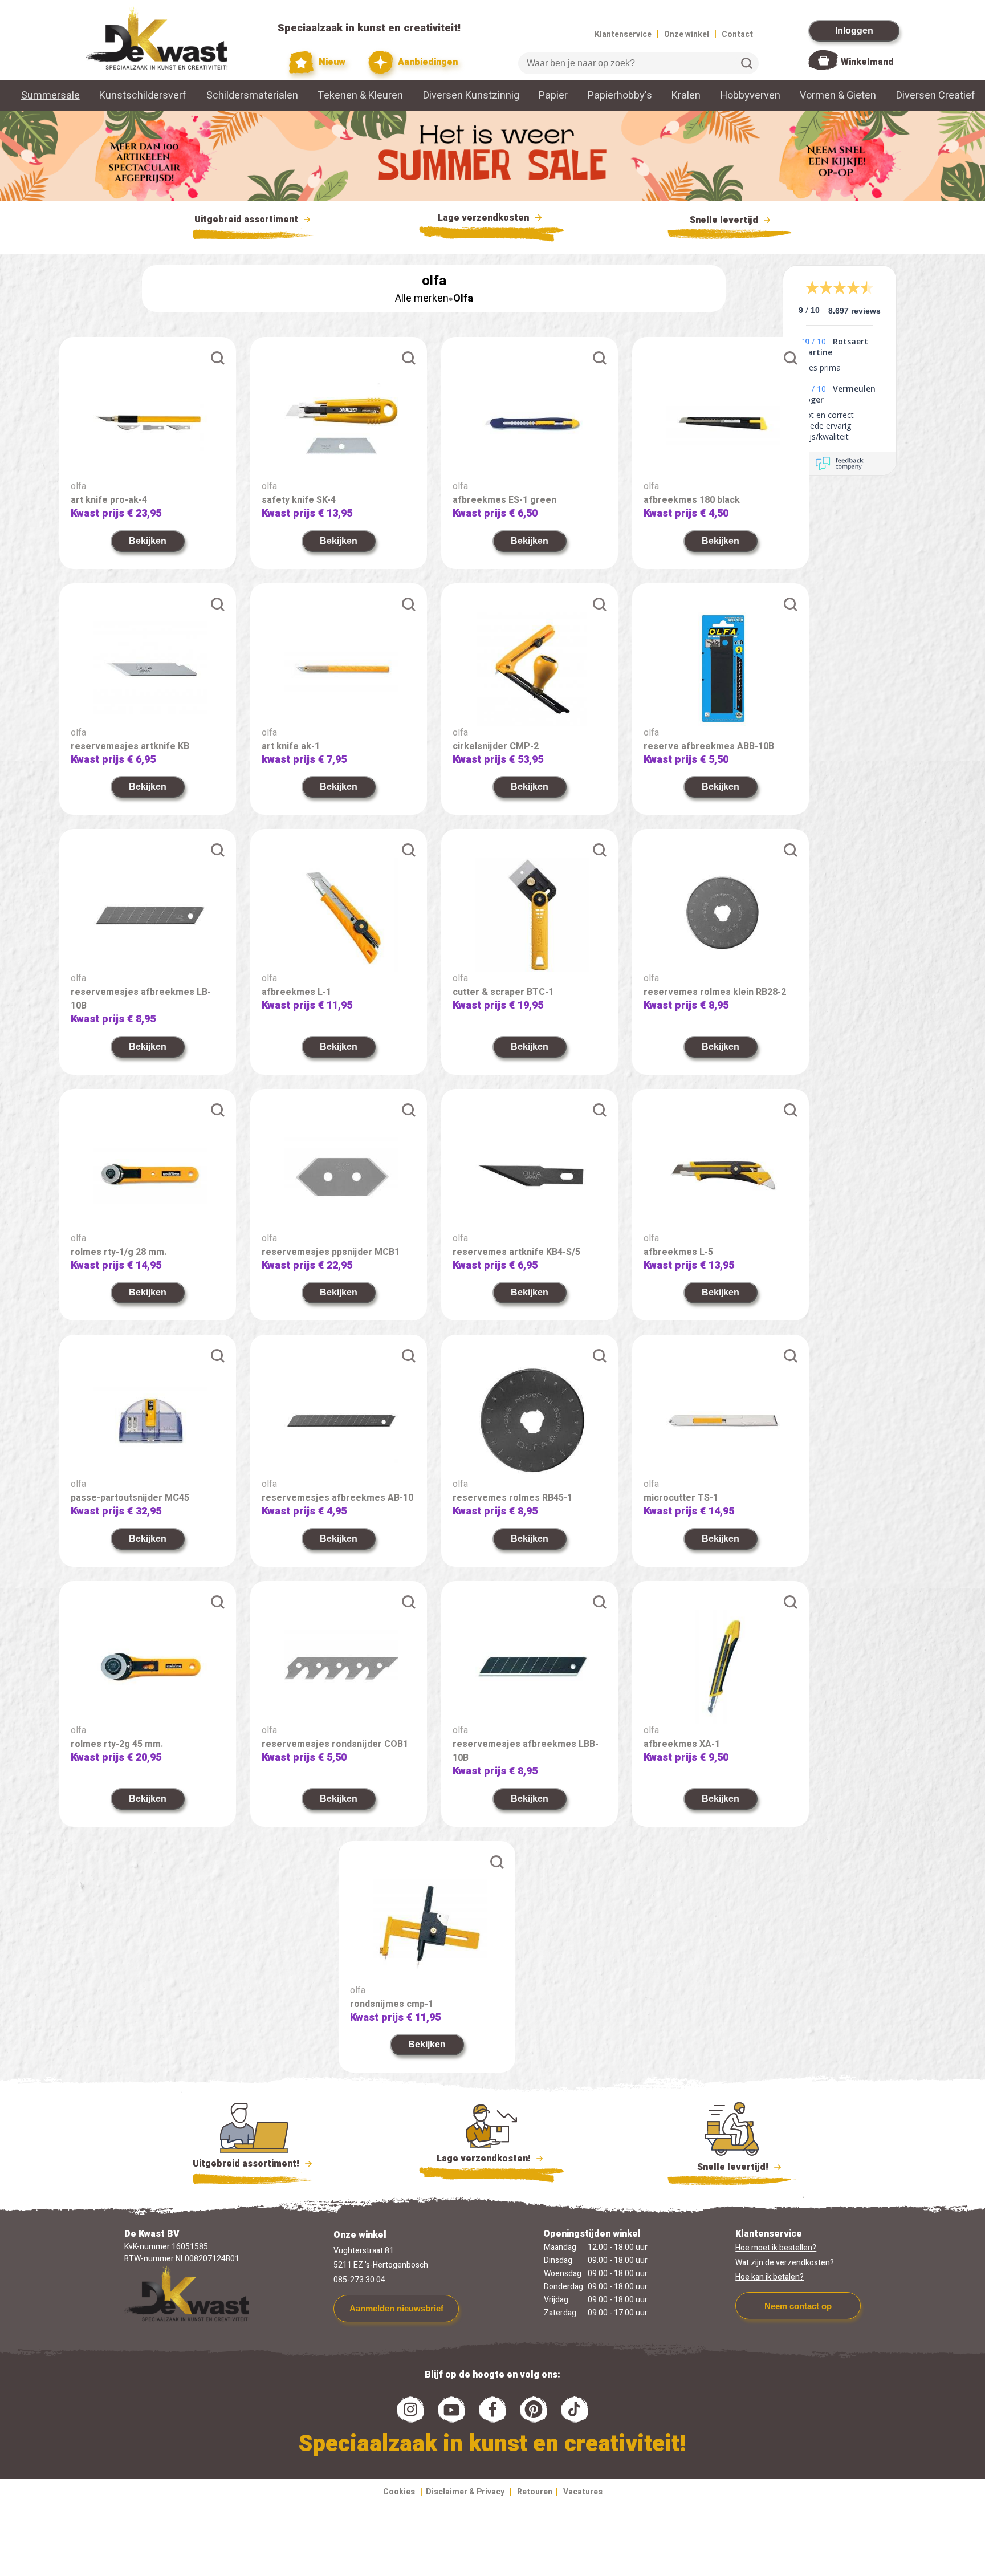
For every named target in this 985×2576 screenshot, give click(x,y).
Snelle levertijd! (725, 2167)
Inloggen (854, 31)
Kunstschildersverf (143, 96)
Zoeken (747, 63)
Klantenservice (623, 34)
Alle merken (422, 298)
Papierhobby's (620, 96)
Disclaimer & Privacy (465, 2492)
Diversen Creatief (936, 96)
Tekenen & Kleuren (360, 96)
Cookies (399, 2492)
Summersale (50, 96)
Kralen (686, 96)
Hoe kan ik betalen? (770, 2277)
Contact (737, 34)
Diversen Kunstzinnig (471, 96)
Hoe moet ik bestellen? (776, 2248)
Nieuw (331, 62)
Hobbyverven (750, 96)
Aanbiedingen (427, 62)
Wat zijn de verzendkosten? (785, 2263)
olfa (78, 486)
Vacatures (583, 2492)
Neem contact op (798, 2306)
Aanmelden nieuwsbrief (396, 2308)
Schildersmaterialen (252, 96)
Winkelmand (867, 62)
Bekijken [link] (148, 541)
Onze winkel (687, 34)
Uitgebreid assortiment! (247, 2164)
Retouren (535, 2492)
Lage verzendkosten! (485, 2159)
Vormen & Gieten (838, 96)
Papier (553, 96)
